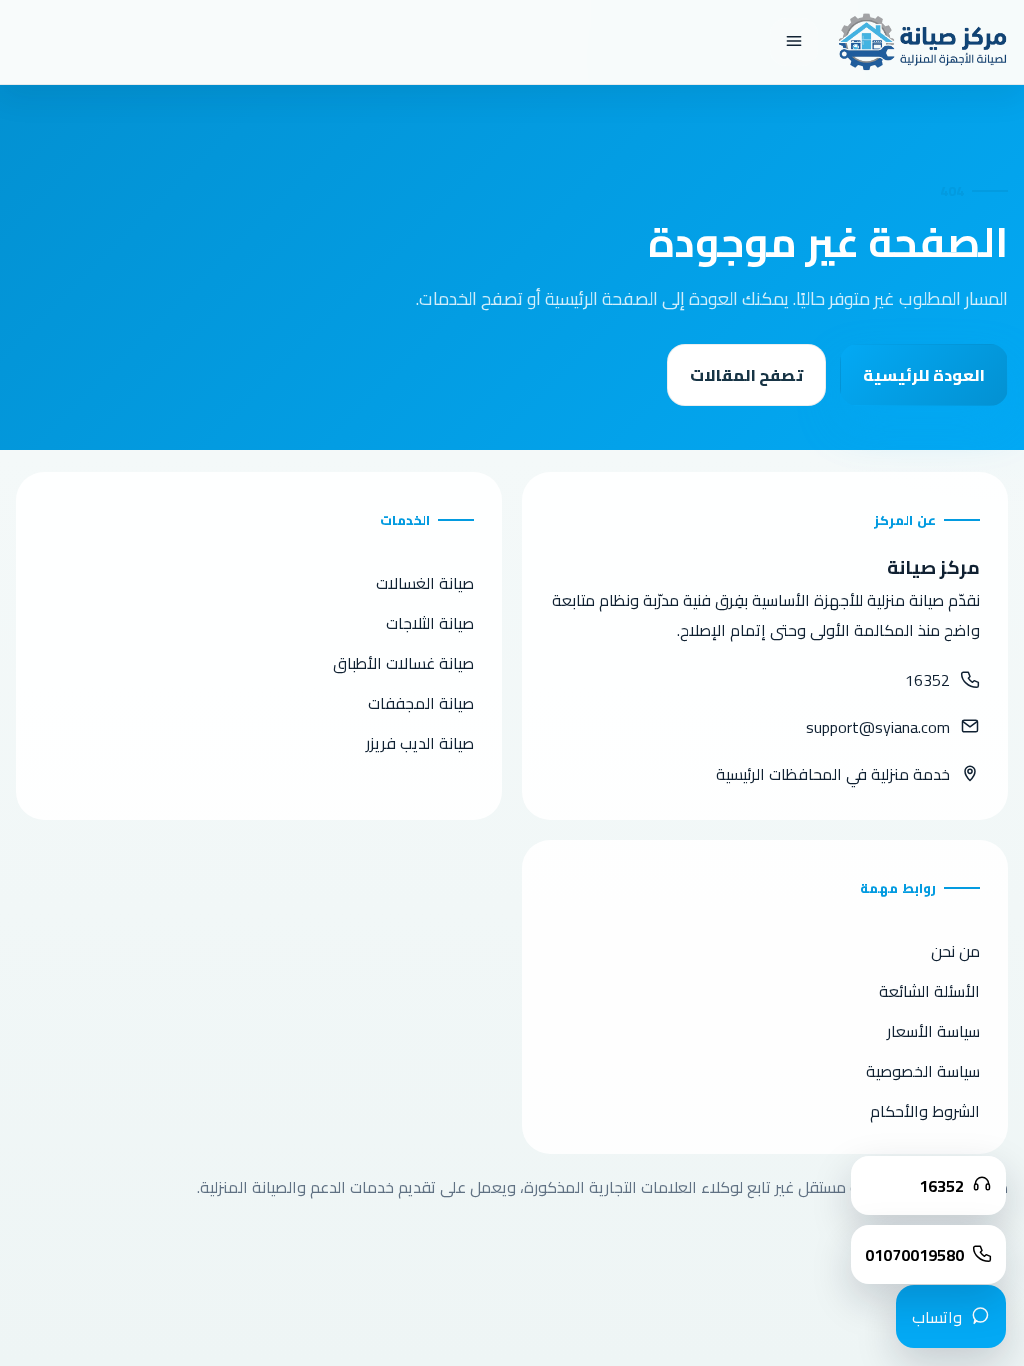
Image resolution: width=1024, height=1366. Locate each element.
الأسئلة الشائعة (929, 991)
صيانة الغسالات (425, 583)
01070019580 (914, 1255)
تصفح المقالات (746, 375)
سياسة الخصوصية (923, 1071)
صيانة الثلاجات (430, 623)
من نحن (955, 951)
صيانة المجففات (421, 703)
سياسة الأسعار (933, 1031)
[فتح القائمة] (794, 42)
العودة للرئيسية (924, 375)
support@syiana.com (878, 727)
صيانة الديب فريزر (420, 743)
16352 (927, 680)
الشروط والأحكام (925, 1111)
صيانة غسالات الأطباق (403, 663)
